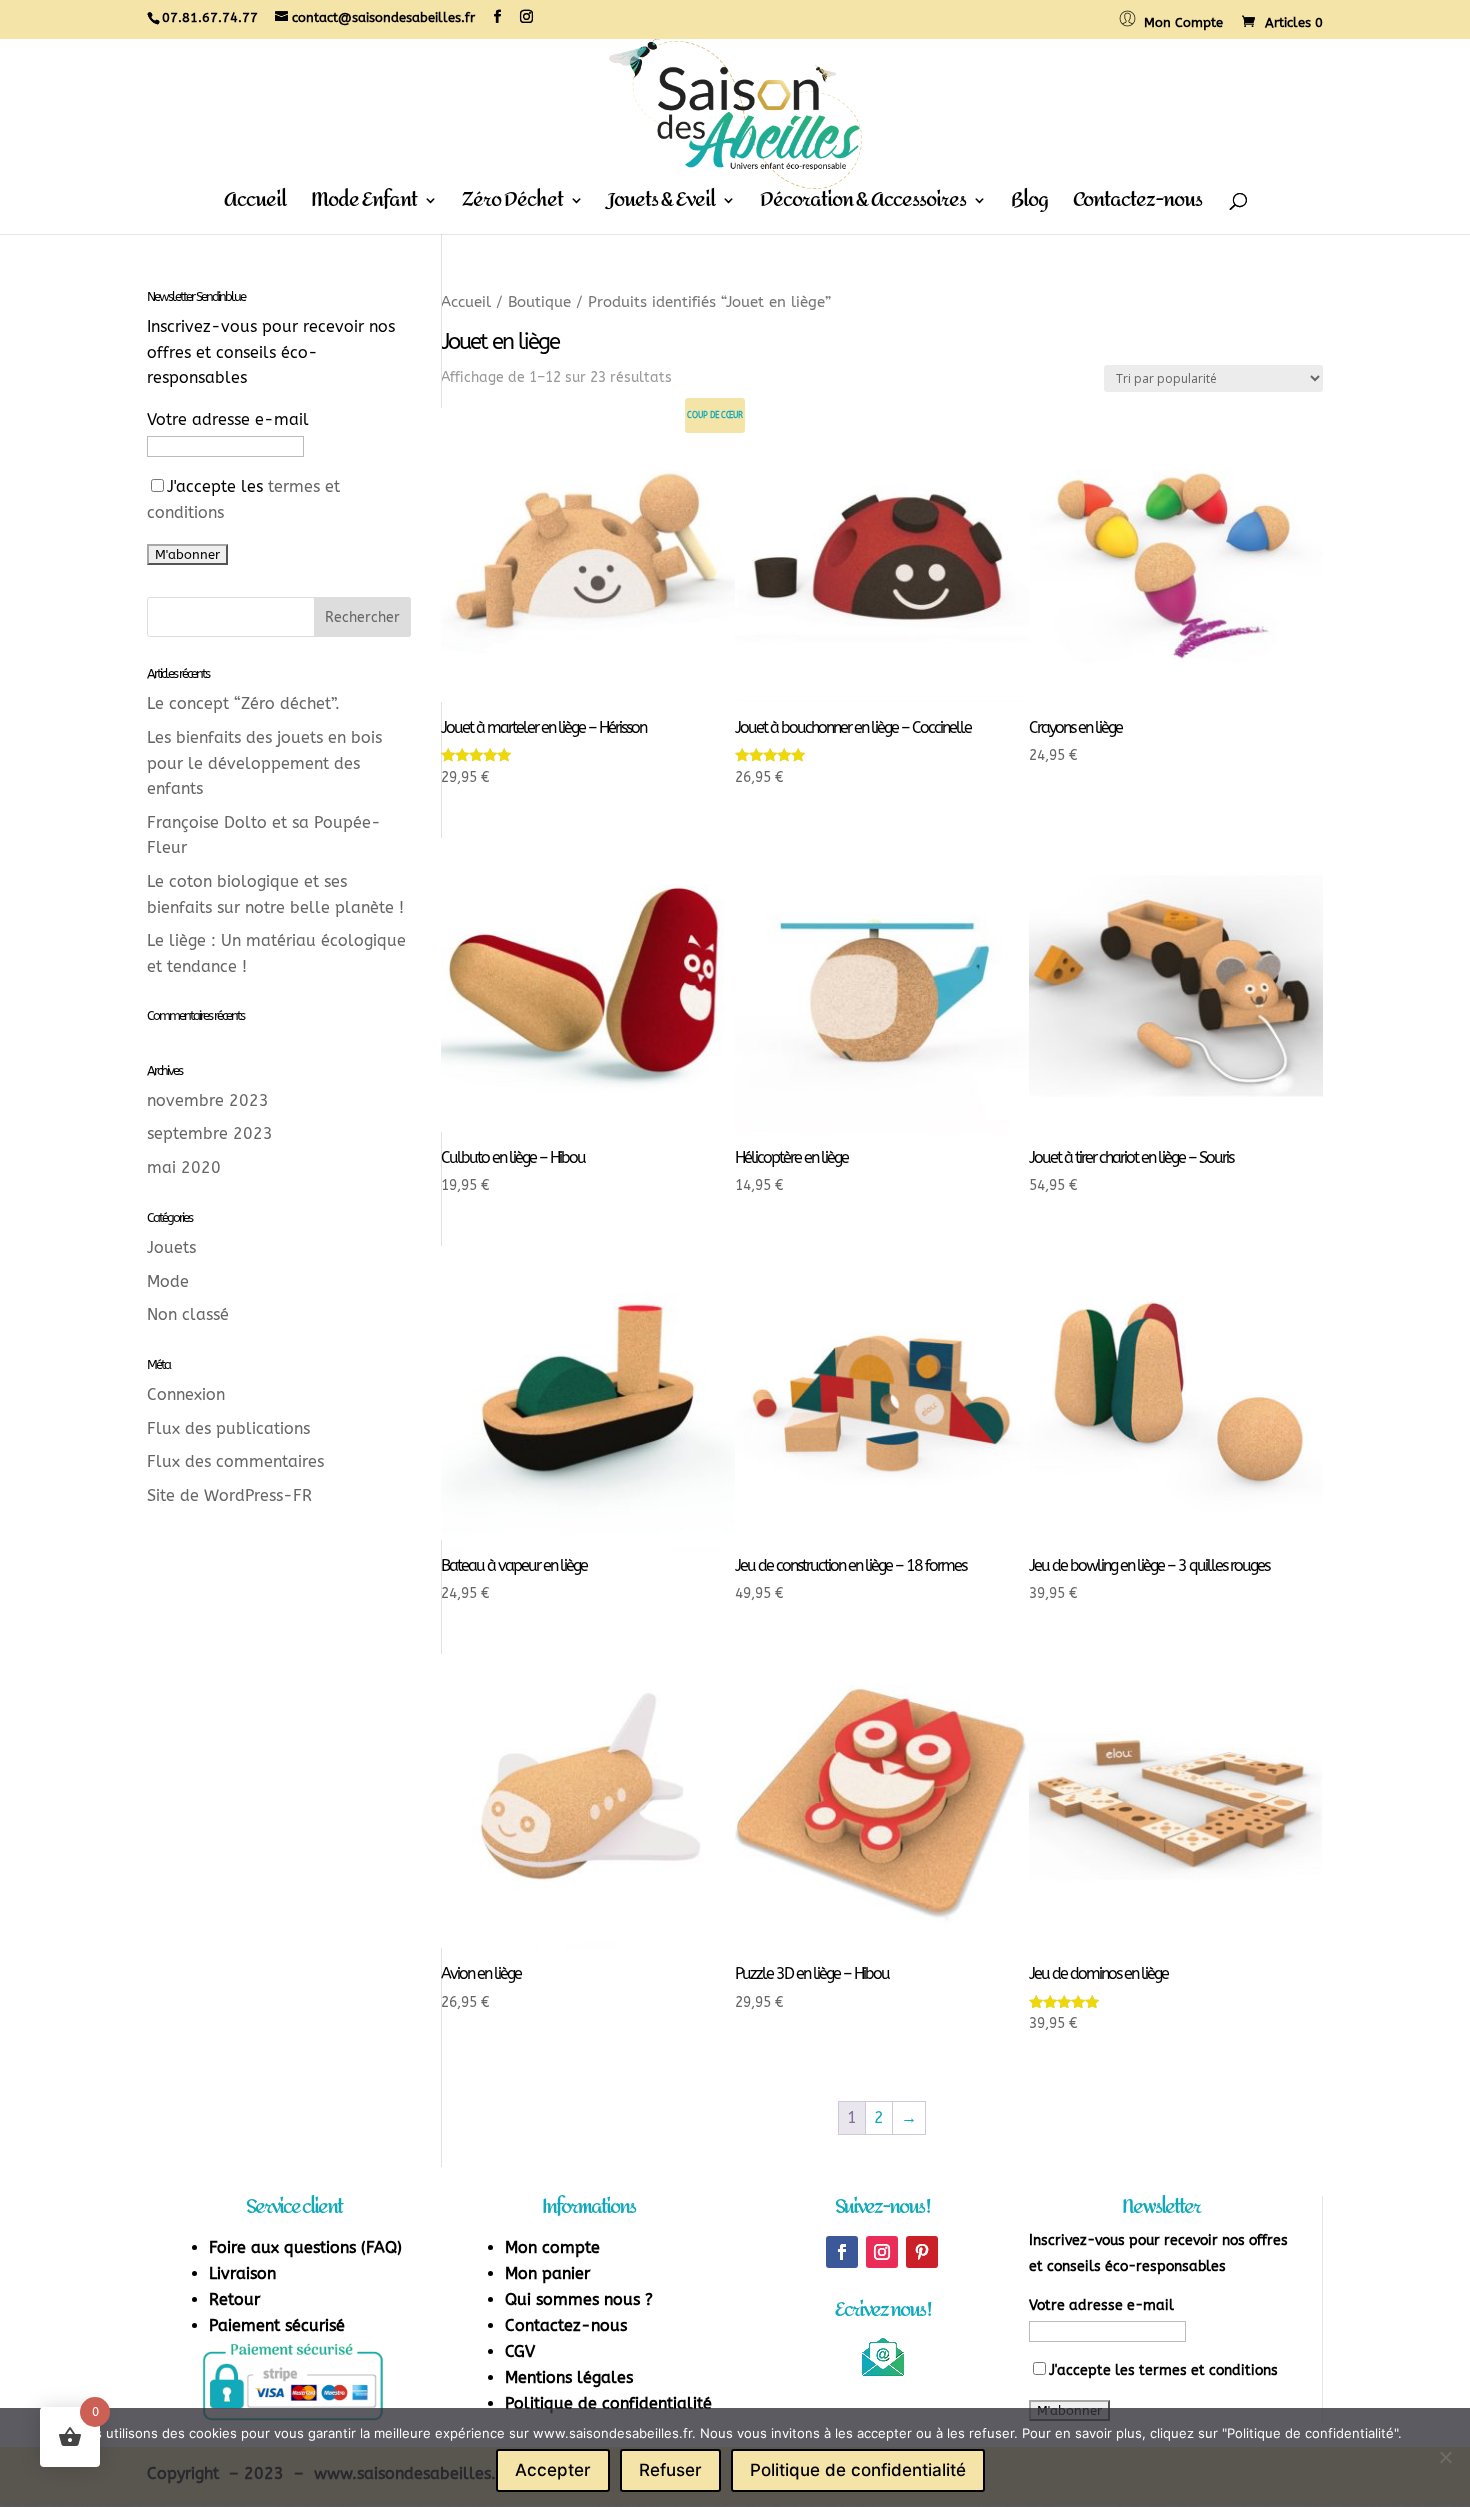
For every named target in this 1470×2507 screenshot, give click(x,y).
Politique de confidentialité (608, 2403)
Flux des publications (228, 1428)
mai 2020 (184, 1167)
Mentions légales (569, 2377)
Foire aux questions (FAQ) (305, 2247)
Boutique (539, 302)
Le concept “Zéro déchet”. (243, 703)
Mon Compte (1179, 22)
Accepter (553, 2470)
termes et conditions (1208, 2370)
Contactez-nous (1137, 206)
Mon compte (552, 2247)
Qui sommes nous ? (579, 2299)
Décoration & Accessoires (863, 206)
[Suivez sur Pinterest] (922, 2252)
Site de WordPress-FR (229, 1495)
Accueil (255, 206)
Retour (234, 2299)
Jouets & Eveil (661, 206)
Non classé (188, 1314)
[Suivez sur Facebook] (842, 2252)
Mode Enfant (364, 206)
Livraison (242, 2273)
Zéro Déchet (512, 206)
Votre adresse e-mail (228, 419)
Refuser (670, 2470)
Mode (168, 1281)
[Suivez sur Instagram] (882, 2252)
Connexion (186, 1394)
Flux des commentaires (235, 1461)
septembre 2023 (210, 1133)
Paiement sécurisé (277, 2325)
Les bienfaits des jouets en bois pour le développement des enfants (264, 763)
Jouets (171, 1247)
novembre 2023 (208, 1100)
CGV (520, 2351)
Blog (1029, 206)
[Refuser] (1445, 2457)
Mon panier (547, 2273)
